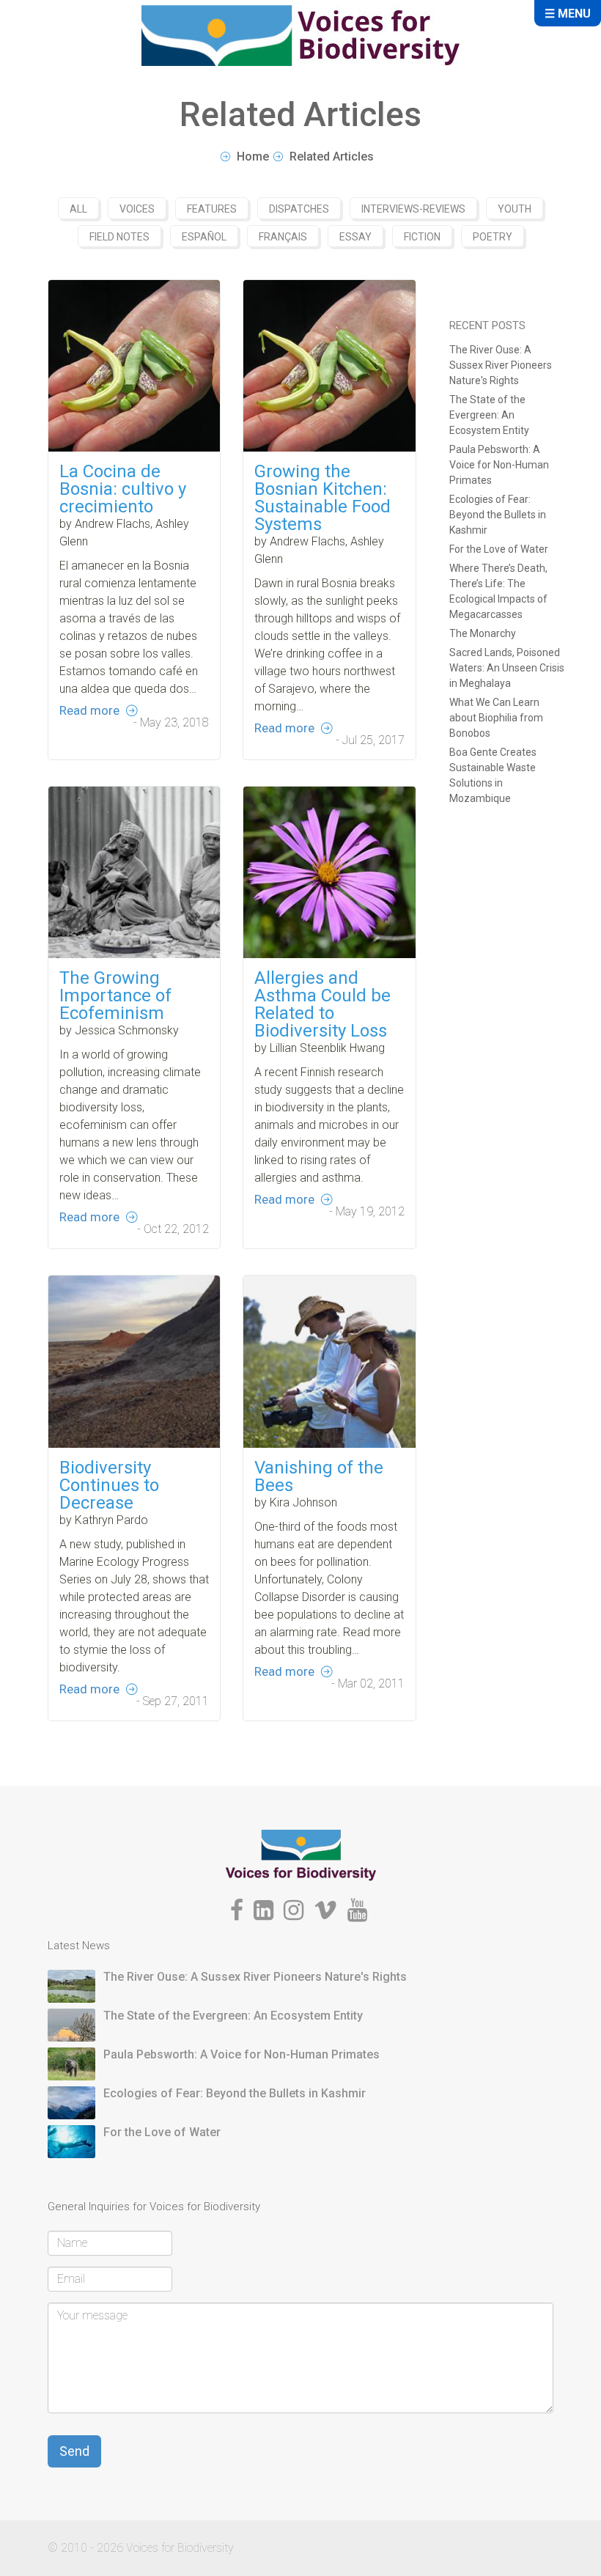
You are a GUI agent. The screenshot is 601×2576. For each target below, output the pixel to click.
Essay (355, 237)
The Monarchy (483, 633)
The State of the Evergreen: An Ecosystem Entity (489, 415)
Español (204, 237)
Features (212, 209)
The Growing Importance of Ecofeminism (115, 996)
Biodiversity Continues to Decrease (109, 1485)
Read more (89, 710)
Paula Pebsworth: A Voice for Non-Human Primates (499, 465)
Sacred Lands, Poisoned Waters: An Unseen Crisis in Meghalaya (507, 668)
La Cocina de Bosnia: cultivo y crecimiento (123, 489)
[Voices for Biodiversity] (301, 1854)
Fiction (422, 237)
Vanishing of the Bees (319, 1476)
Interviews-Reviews (413, 209)
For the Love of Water (499, 549)
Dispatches (299, 209)
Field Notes (119, 237)
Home (253, 157)
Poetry (493, 237)
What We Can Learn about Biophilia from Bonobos (496, 718)
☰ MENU (568, 14)
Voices (137, 209)
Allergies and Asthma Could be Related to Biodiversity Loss (322, 1004)
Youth (515, 209)
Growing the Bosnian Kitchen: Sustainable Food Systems (322, 498)
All (78, 209)
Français (283, 237)
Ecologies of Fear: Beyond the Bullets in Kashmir (498, 515)
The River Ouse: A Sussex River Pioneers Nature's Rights (501, 365)
